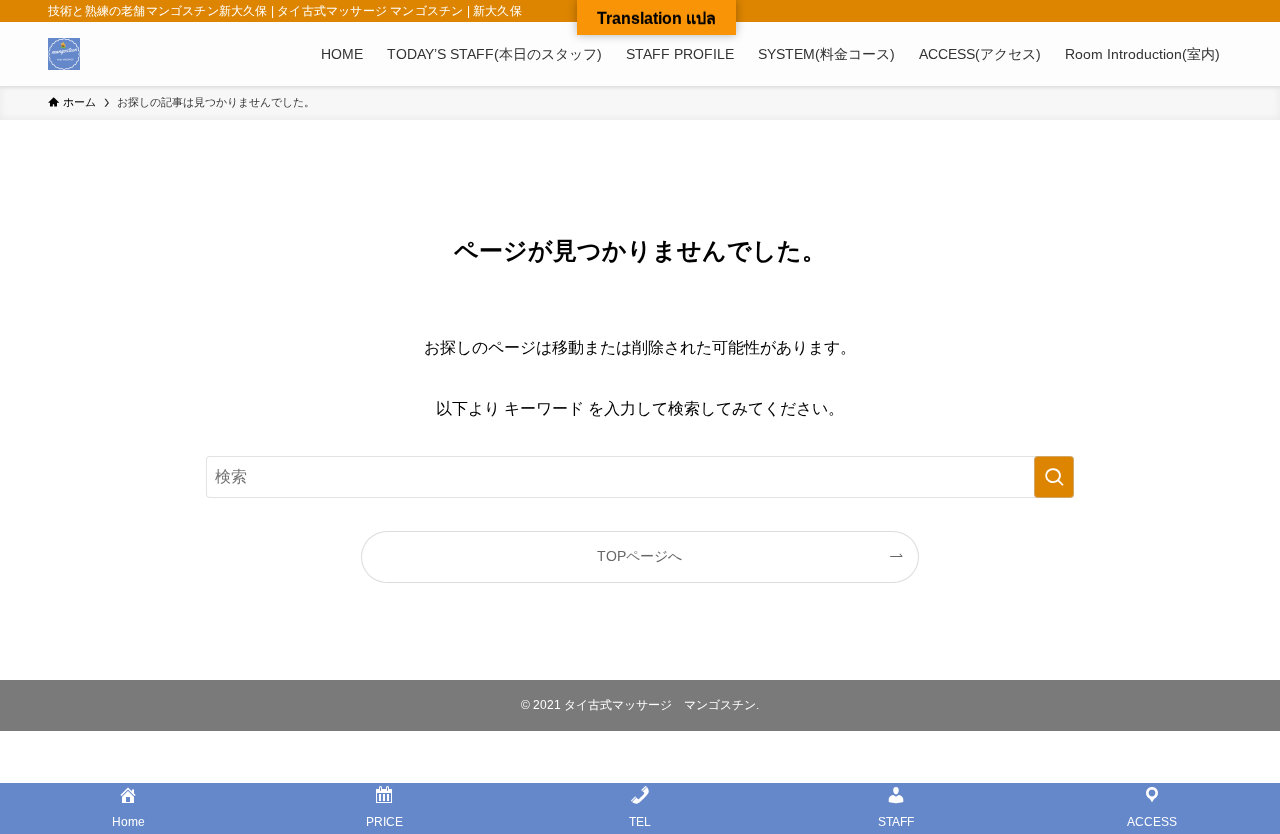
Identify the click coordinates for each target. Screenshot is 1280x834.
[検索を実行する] (1054, 477)
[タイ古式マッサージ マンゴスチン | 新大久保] (64, 54)
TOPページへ (639, 556)
